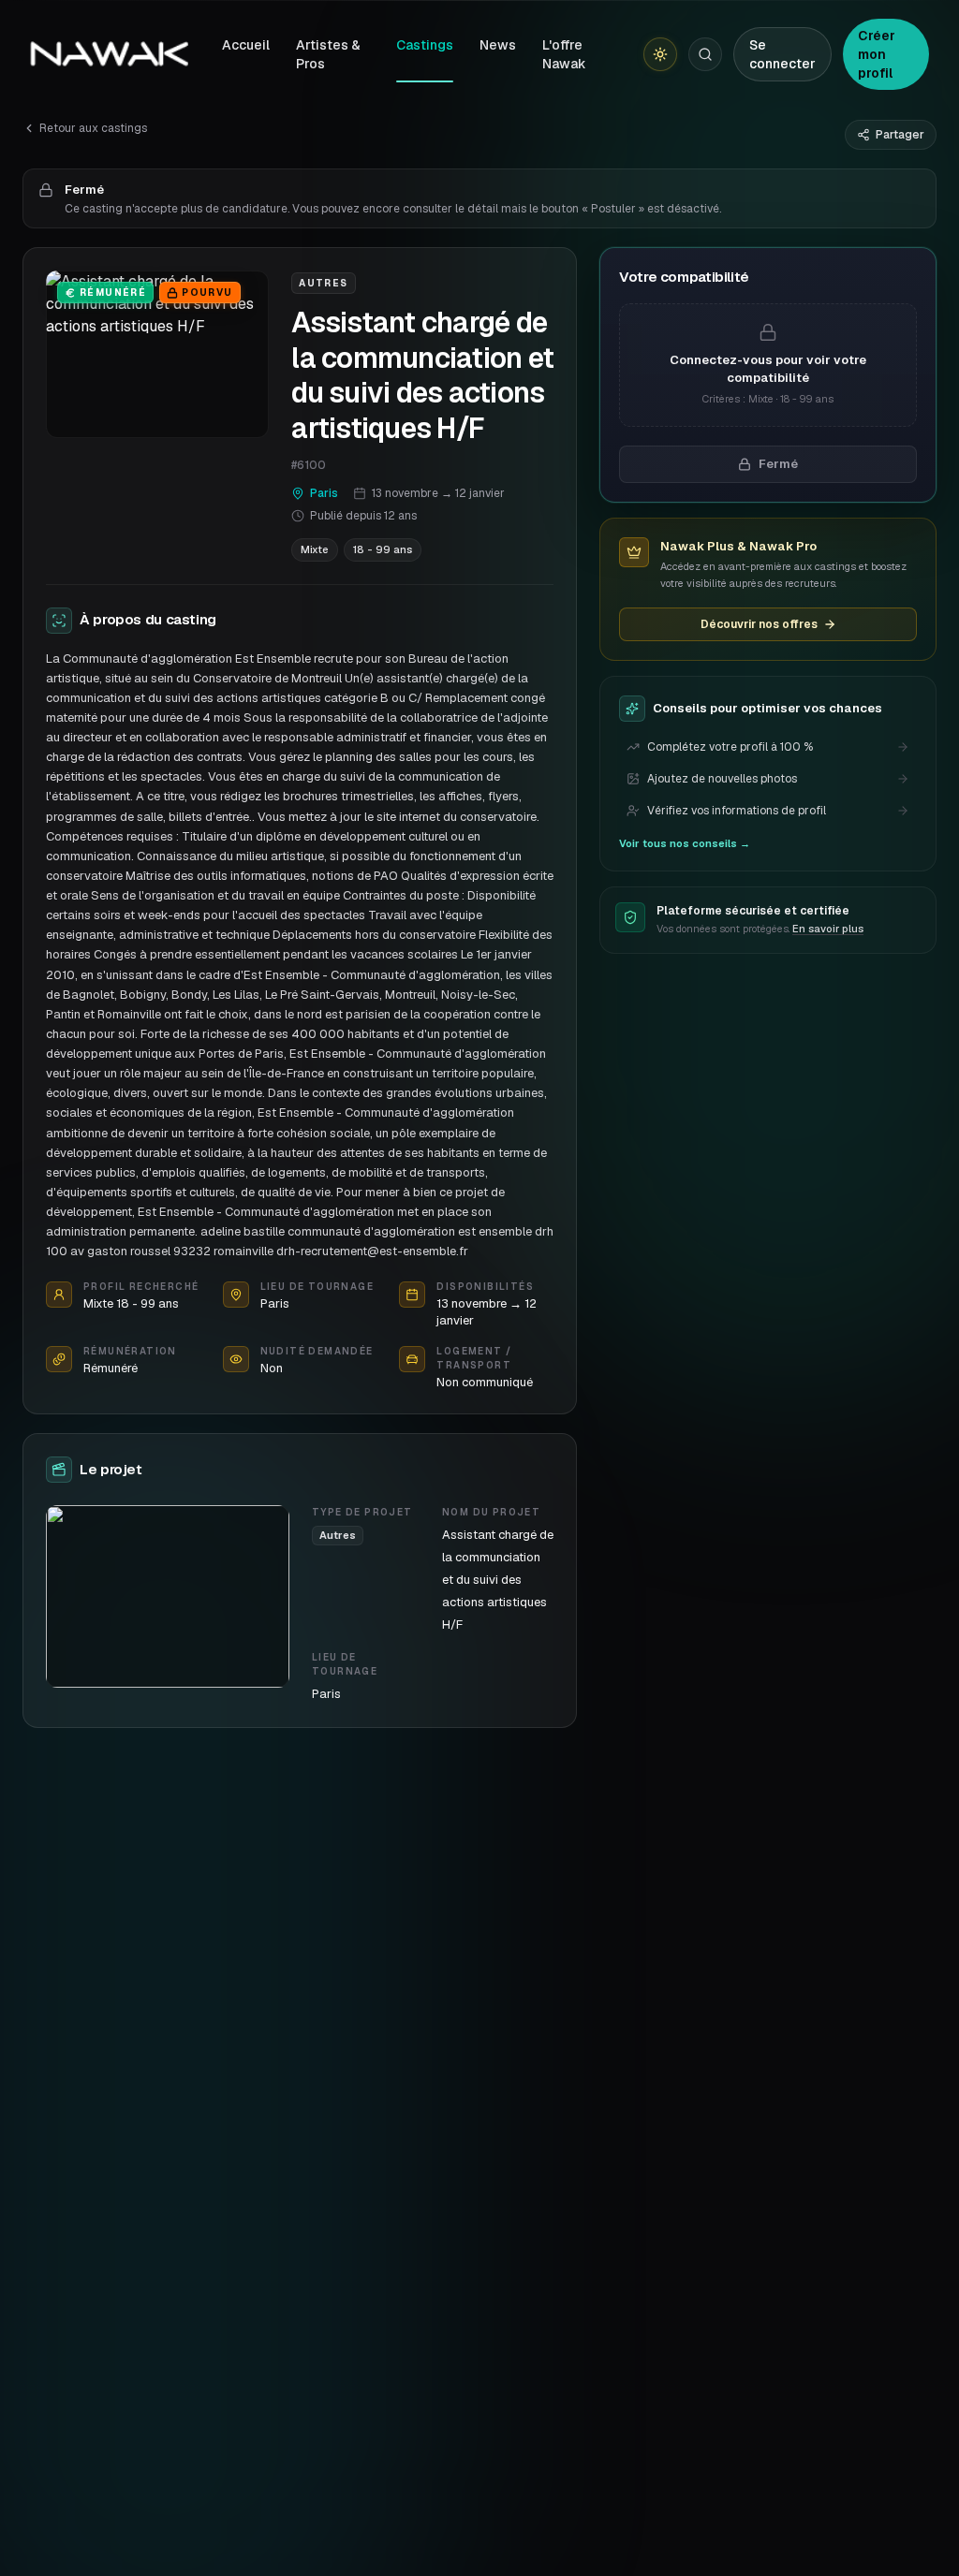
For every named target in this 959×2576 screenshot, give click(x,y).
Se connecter (782, 54)
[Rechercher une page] (705, 54)
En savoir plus (828, 929)
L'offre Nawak (564, 54)
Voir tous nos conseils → (685, 843)
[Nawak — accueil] (109, 54)
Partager (900, 135)
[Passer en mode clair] (660, 54)
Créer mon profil (877, 54)
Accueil (246, 45)
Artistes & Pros (328, 54)
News (498, 45)
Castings (425, 45)
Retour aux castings (93, 128)
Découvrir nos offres (759, 624)
